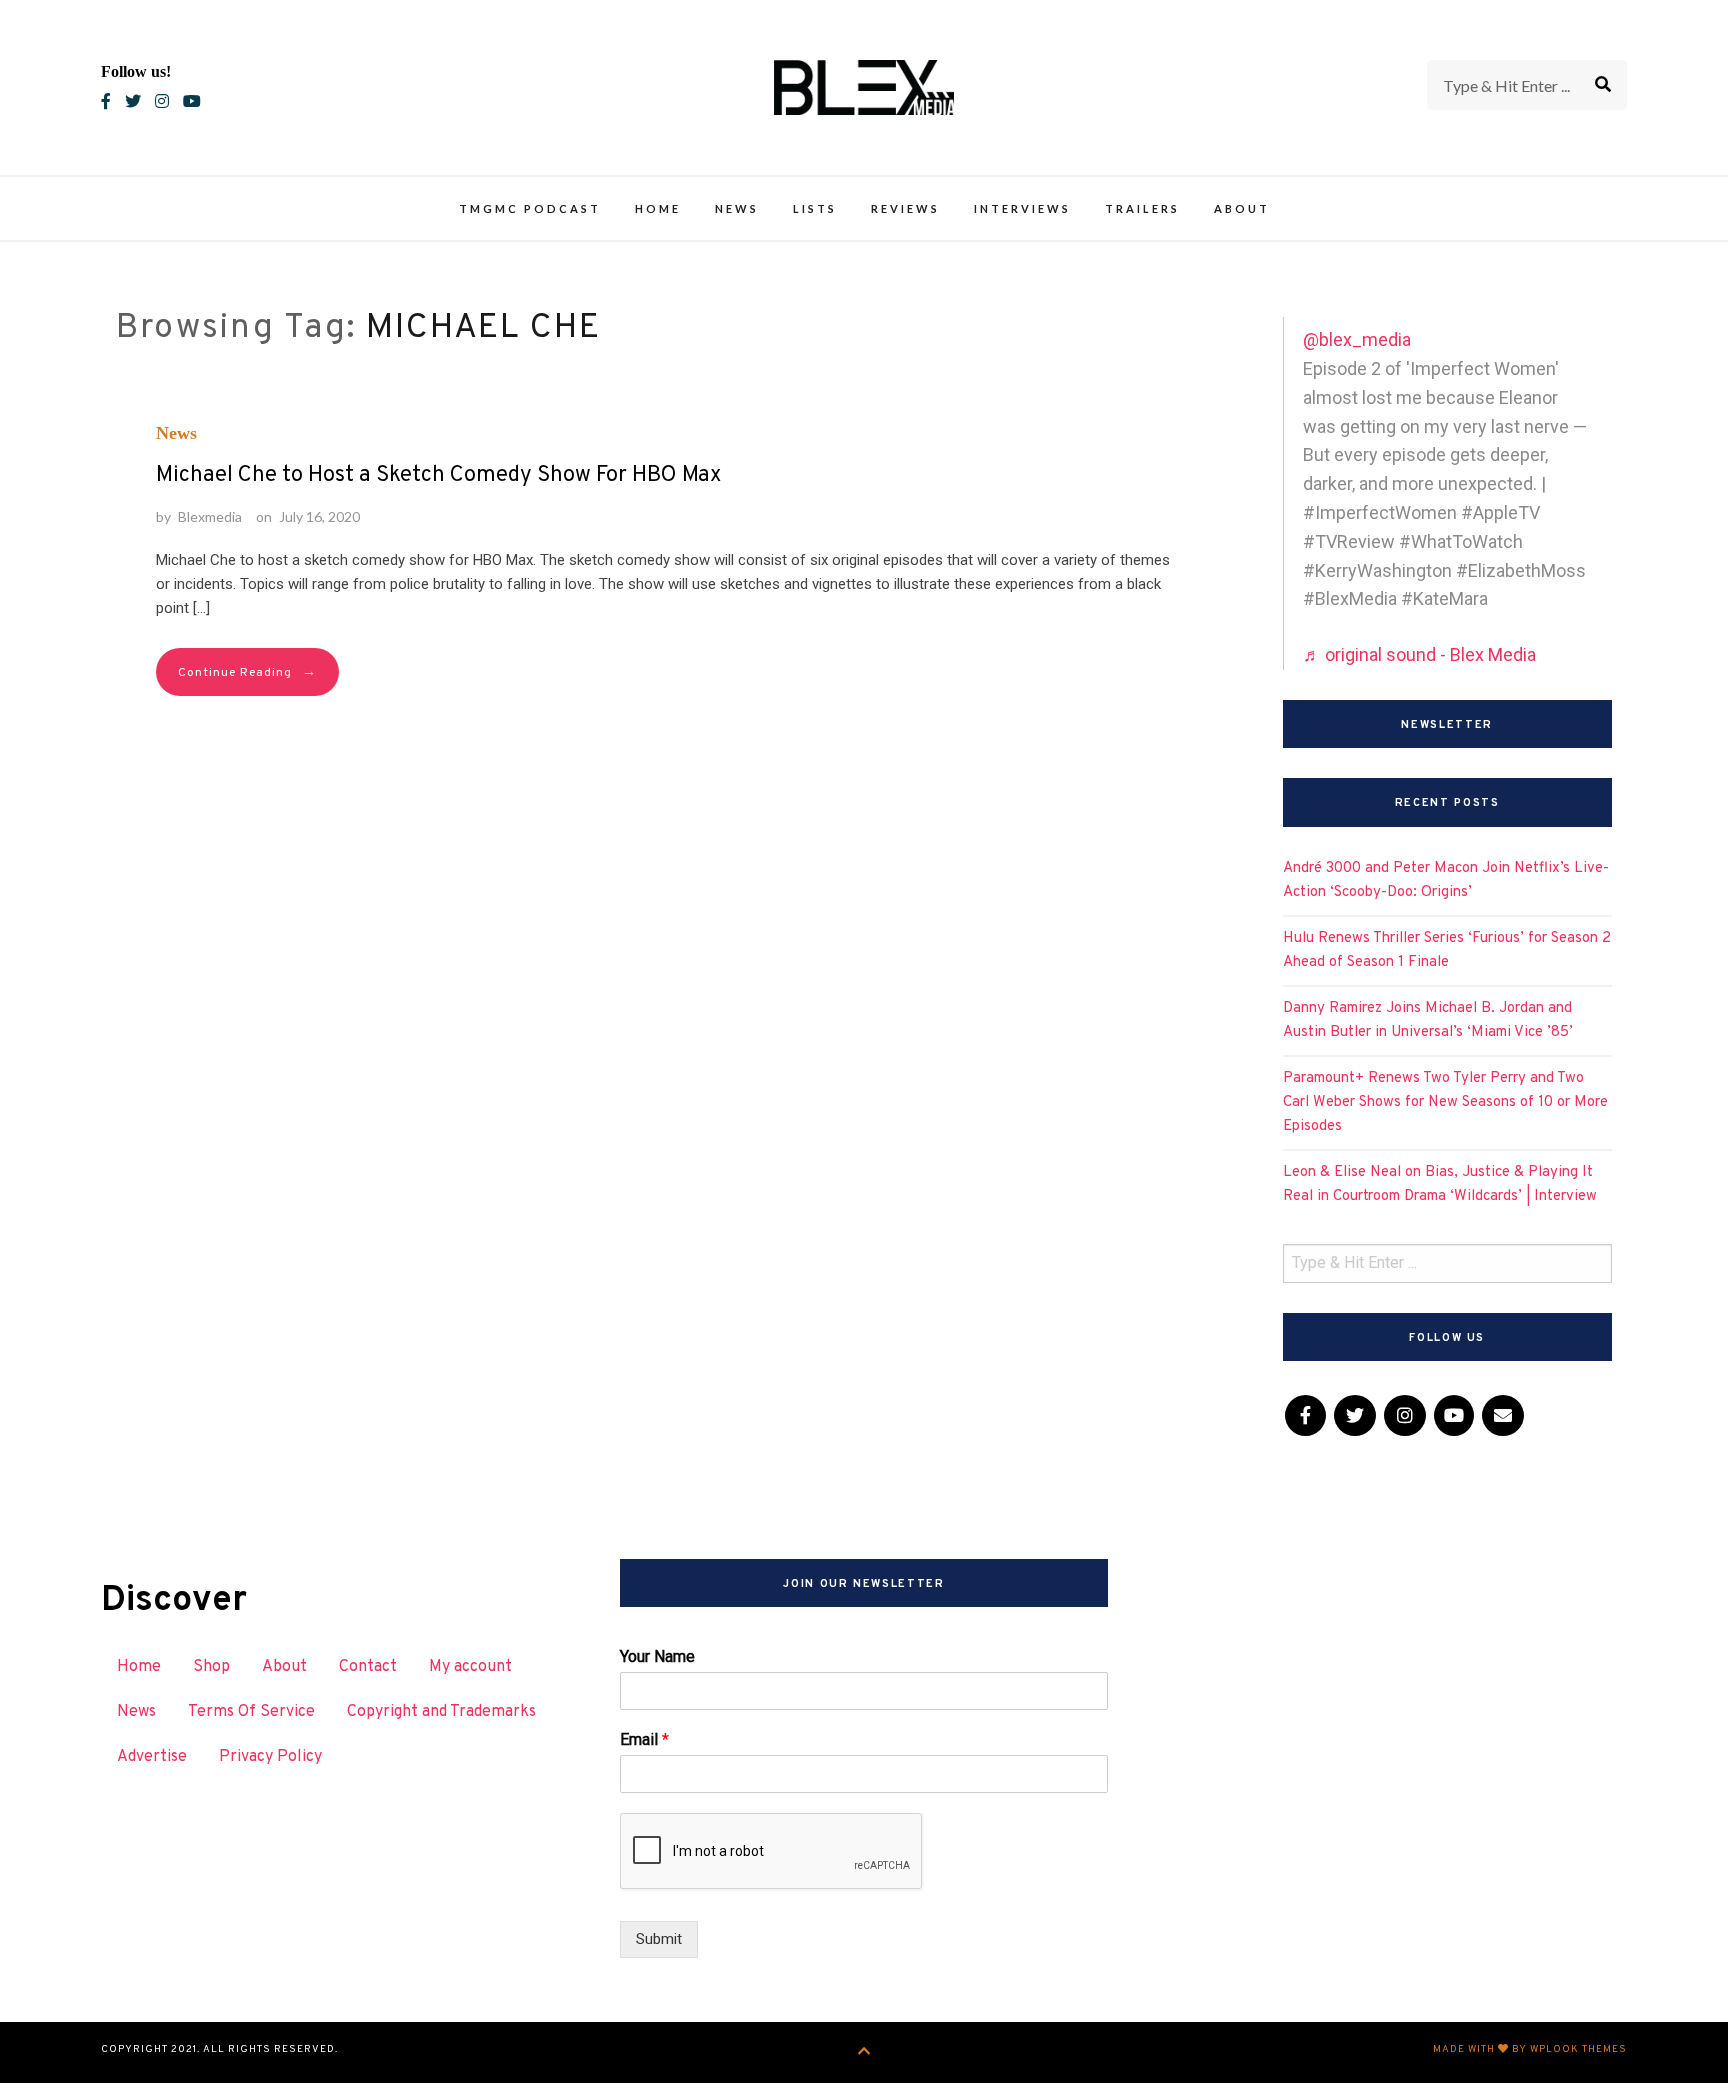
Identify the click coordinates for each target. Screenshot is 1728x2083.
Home (658, 208)
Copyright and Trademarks (441, 1712)
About (1242, 208)
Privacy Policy (270, 1757)
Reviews (905, 208)
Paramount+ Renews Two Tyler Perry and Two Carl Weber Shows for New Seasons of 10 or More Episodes (1445, 1102)
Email (644, 1739)
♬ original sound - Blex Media (1419, 654)
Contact (368, 1667)
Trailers (1142, 208)
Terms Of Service (251, 1712)
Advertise (152, 1757)
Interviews (1022, 208)
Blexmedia (210, 516)
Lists (815, 208)
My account (470, 1667)
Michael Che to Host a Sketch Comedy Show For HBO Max (438, 475)
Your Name (657, 1656)
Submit (659, 1939)
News (737, 208)
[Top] (864, 2052)
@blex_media (1357, 339)
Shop (211, 1667)
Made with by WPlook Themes (1530, 2049)
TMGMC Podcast (530, 208)
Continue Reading (247, 672)
